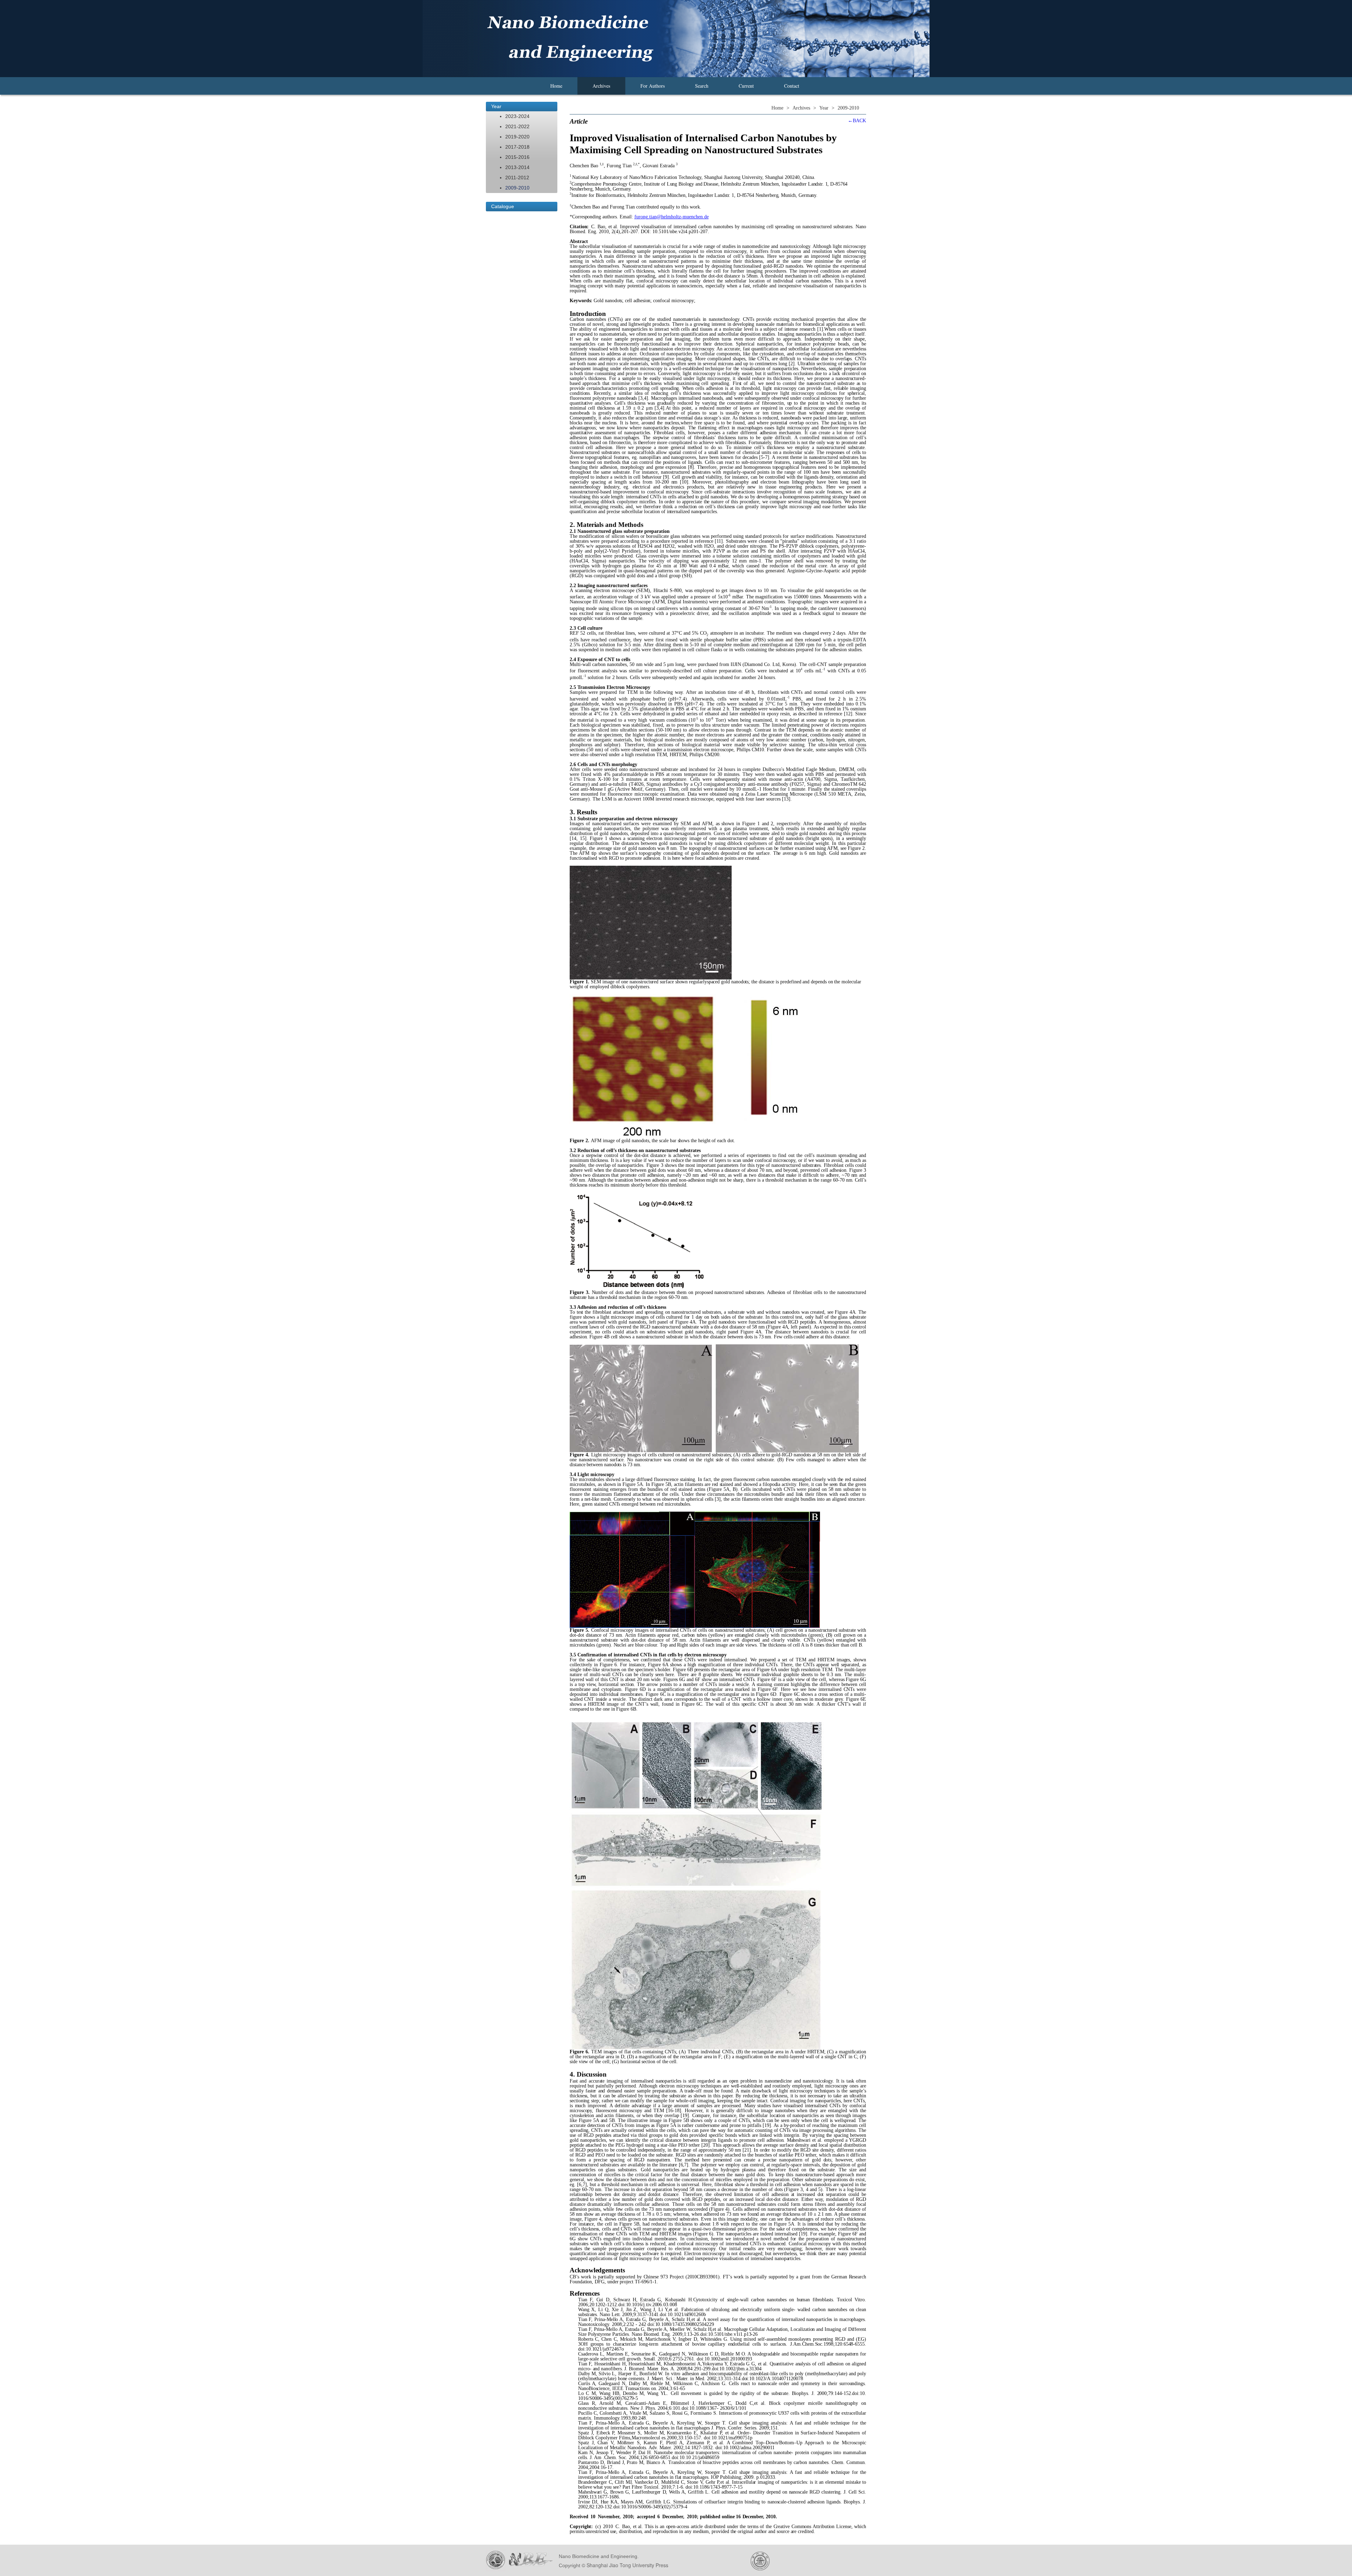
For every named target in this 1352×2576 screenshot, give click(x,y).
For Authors (653, 86)
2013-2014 (517, 167)
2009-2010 (517, 188)
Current (746, 86)
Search (702, 86)
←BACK (857, 121)
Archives (601, 86)
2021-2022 (517, 126)
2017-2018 (517, 147)
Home (556, 86)
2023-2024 (517, 116)
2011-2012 (517, 178)
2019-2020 (517, 137)
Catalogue (503, 206)
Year (496, 106)
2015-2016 (517, 157)
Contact (792, 86)
